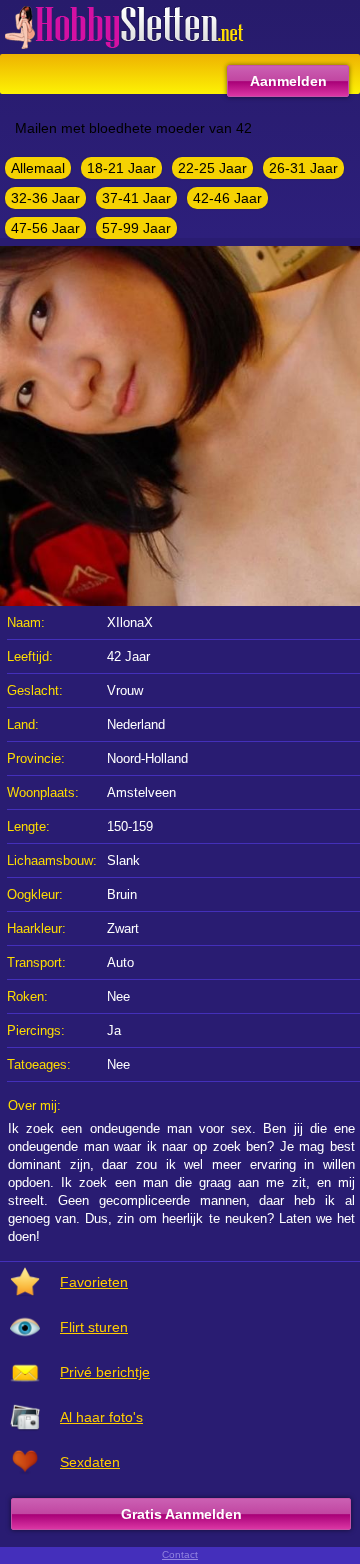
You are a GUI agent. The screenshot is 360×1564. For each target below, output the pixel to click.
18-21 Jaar (121, 168)
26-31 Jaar (303, 168)
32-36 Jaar (45, 198)
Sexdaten (90, 1462)
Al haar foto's (101, 1417)
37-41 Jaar (136, 198)
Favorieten (94, 1282)
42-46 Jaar (227, 198)
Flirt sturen (94, 1327)
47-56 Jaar (45, 228)
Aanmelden (288, 81)
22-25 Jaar (212, 168)
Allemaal (38, 168)
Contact (180, 1554)
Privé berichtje (105, 1372)
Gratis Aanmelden (181, 1514)
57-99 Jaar (136, 228)
